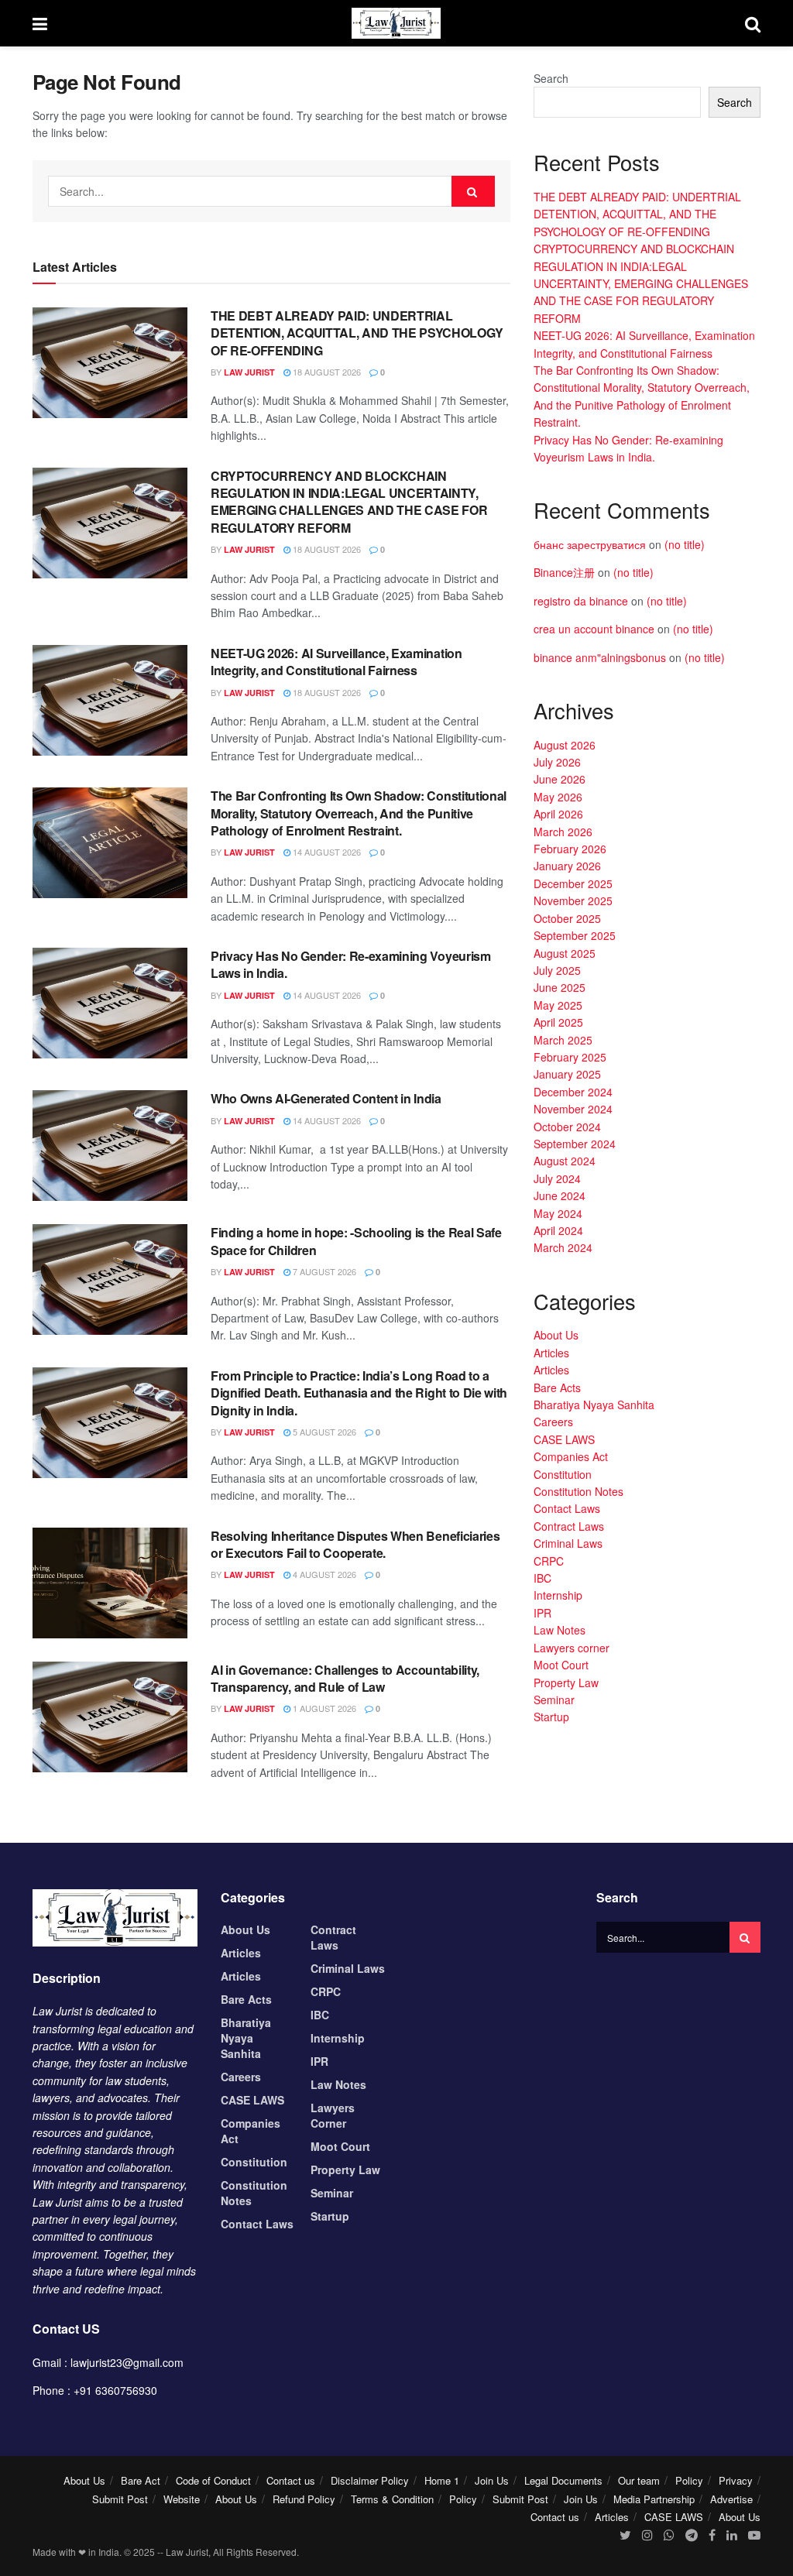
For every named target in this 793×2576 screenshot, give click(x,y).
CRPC (549, 1561)
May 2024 (558, 1213)
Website (182, 2499)
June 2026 (560, 779)
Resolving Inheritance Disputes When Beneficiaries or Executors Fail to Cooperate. (355, 1544)
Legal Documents (563, 2480)
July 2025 (557, 970)
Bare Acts (557, 1387)
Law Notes (560, 1630)
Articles (551, 1353)
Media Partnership (654, 2499)
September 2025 (575, 935)
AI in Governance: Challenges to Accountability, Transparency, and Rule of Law (345, 1678)
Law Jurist (249, 372)
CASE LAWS (564, 1439)
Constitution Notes (578, 1491)
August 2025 (565, 953)
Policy (689, 2480)
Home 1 (442, 2480)
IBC (542, 1578)
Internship (558, 1595)
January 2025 (567, 1074)
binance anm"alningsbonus (600, 657)
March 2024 (563, 1247)
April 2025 (558, 1022)
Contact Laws (567, 1508)
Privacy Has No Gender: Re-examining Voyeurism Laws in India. (351, 964)
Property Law (566, 1682)
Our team (639, 2480)
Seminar (554, 1700)
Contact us (291, 2480)
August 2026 (565, 745)
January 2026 (567, 866)
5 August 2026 (323, 1432)
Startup (551, 1717)
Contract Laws (569, 1526)
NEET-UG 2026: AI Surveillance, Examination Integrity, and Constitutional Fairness (336, 662)
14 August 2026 (326, 852)
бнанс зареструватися (590, 544)
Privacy (736, 2480)
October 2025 (567, 918)
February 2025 (570, 1057)
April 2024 (558, 1230)
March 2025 (563, 1040)
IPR (542, 1613)
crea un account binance (594, 629)
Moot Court (561, 1665)
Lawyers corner (572, 1648)
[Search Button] (473, 191)
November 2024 (573, 1109)
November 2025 (573, 900)
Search (551, 78)
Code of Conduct (213, 2480)
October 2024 (567, 1127)
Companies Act (571, 1456)
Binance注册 (564, 572)
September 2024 (575, 1144)
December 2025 (573, 883)
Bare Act (141, 2480)
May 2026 (558, 797)
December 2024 (573, 1092)
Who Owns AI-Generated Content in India (326, 1098)
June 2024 (560, 1195)
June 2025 (560, 987)
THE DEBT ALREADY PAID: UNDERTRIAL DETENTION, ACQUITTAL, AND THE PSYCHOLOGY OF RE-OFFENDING (357, 333)
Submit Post (120, 2499)
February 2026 (570, 849)
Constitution (563, 1474)
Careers (553, 1422)
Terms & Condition (392, 2499)
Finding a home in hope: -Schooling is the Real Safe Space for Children (356, 1241)
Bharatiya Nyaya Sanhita (594, 1405)
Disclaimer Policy (370, 2480)
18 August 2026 (326, 372)
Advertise (731, 2499)
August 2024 (565, 1161)
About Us (556, 1335)
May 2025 (558, 1005)
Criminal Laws (568, 1543)
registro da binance (581, 601)
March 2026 (563, 832)
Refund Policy (304, 2499)
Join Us (492, 2480)
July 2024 (557, 1178)
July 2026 (557, 762)
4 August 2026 (323, 1574)
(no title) (685, 544)
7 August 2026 (323, 1271)
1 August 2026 (323, 1708)
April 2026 (558, 814)
